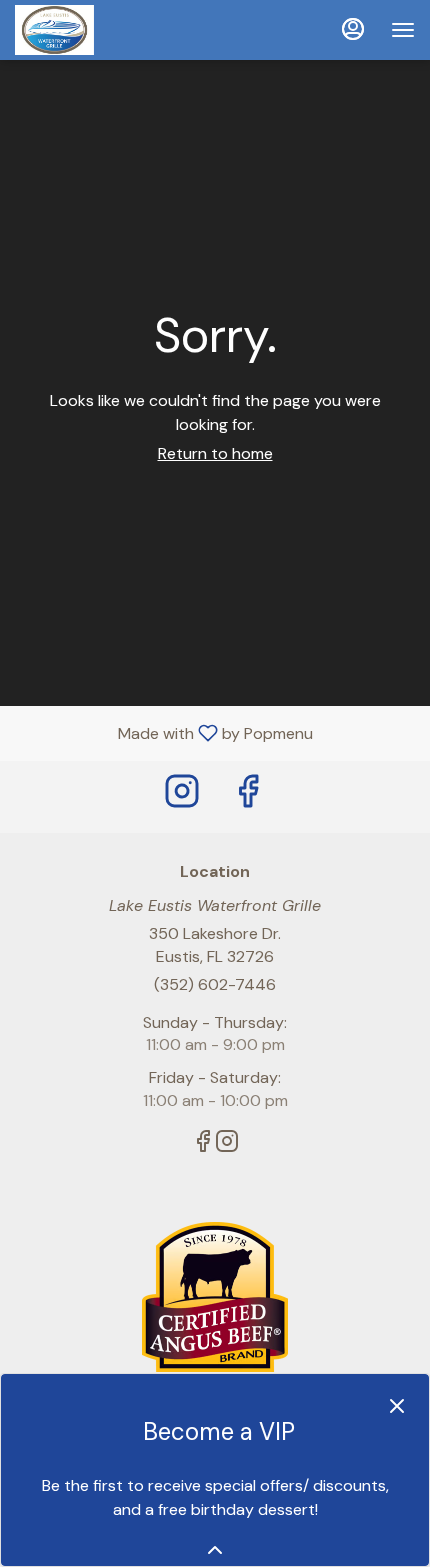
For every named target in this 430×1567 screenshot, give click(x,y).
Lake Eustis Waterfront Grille (215, 1297)
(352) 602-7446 (215, 984)
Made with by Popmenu (164, 732)
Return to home (215, 453)
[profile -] (353, 29)
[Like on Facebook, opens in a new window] (248, 796)
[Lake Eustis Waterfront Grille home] (105, 30)
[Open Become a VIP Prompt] (215, 1550)
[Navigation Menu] (403, 30)
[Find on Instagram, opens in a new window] (182, 796)
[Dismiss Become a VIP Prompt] (397, 1406)
